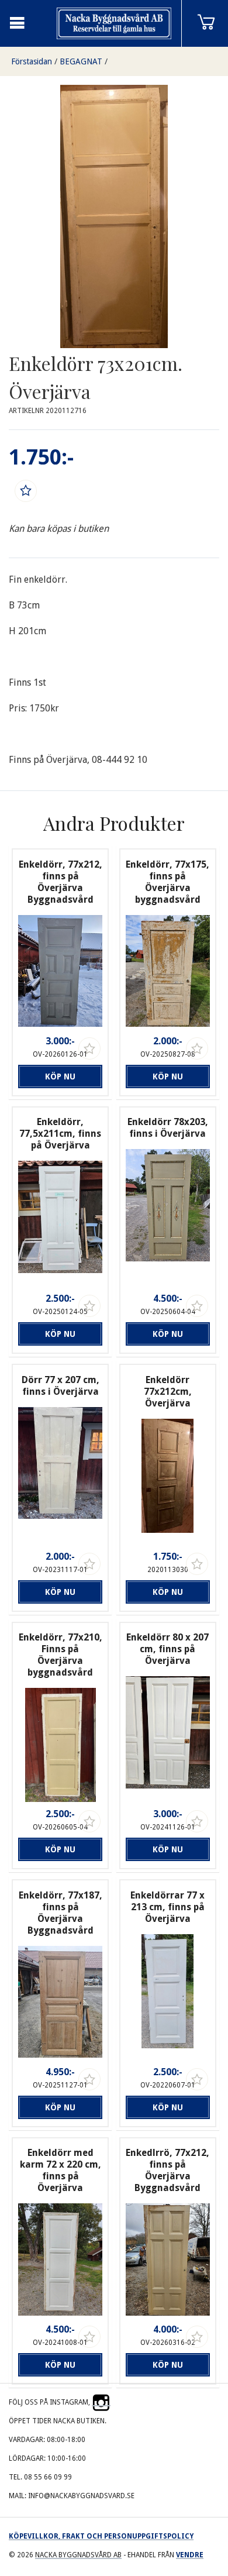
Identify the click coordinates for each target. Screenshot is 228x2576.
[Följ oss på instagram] (101, 2402)
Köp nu (60, 1077)
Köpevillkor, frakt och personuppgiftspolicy (101, 2536)
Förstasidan (32, 61)
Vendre (190, 2555)
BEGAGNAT (81, 61)
